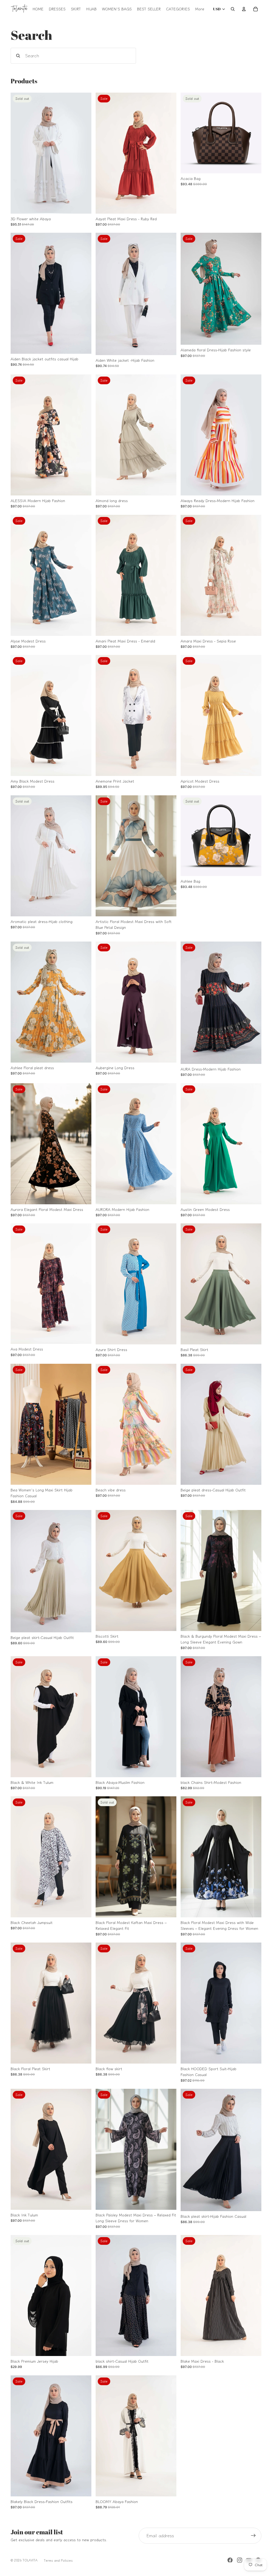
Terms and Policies (58, 2560)
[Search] (233, 9)
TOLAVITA (30, 2560)
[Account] (244, 9)
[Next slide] (83, 153)
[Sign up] (253, 2536)
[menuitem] (200, 9)
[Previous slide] (19, 153)
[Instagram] (240, 2560)
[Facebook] (230, 2560)
